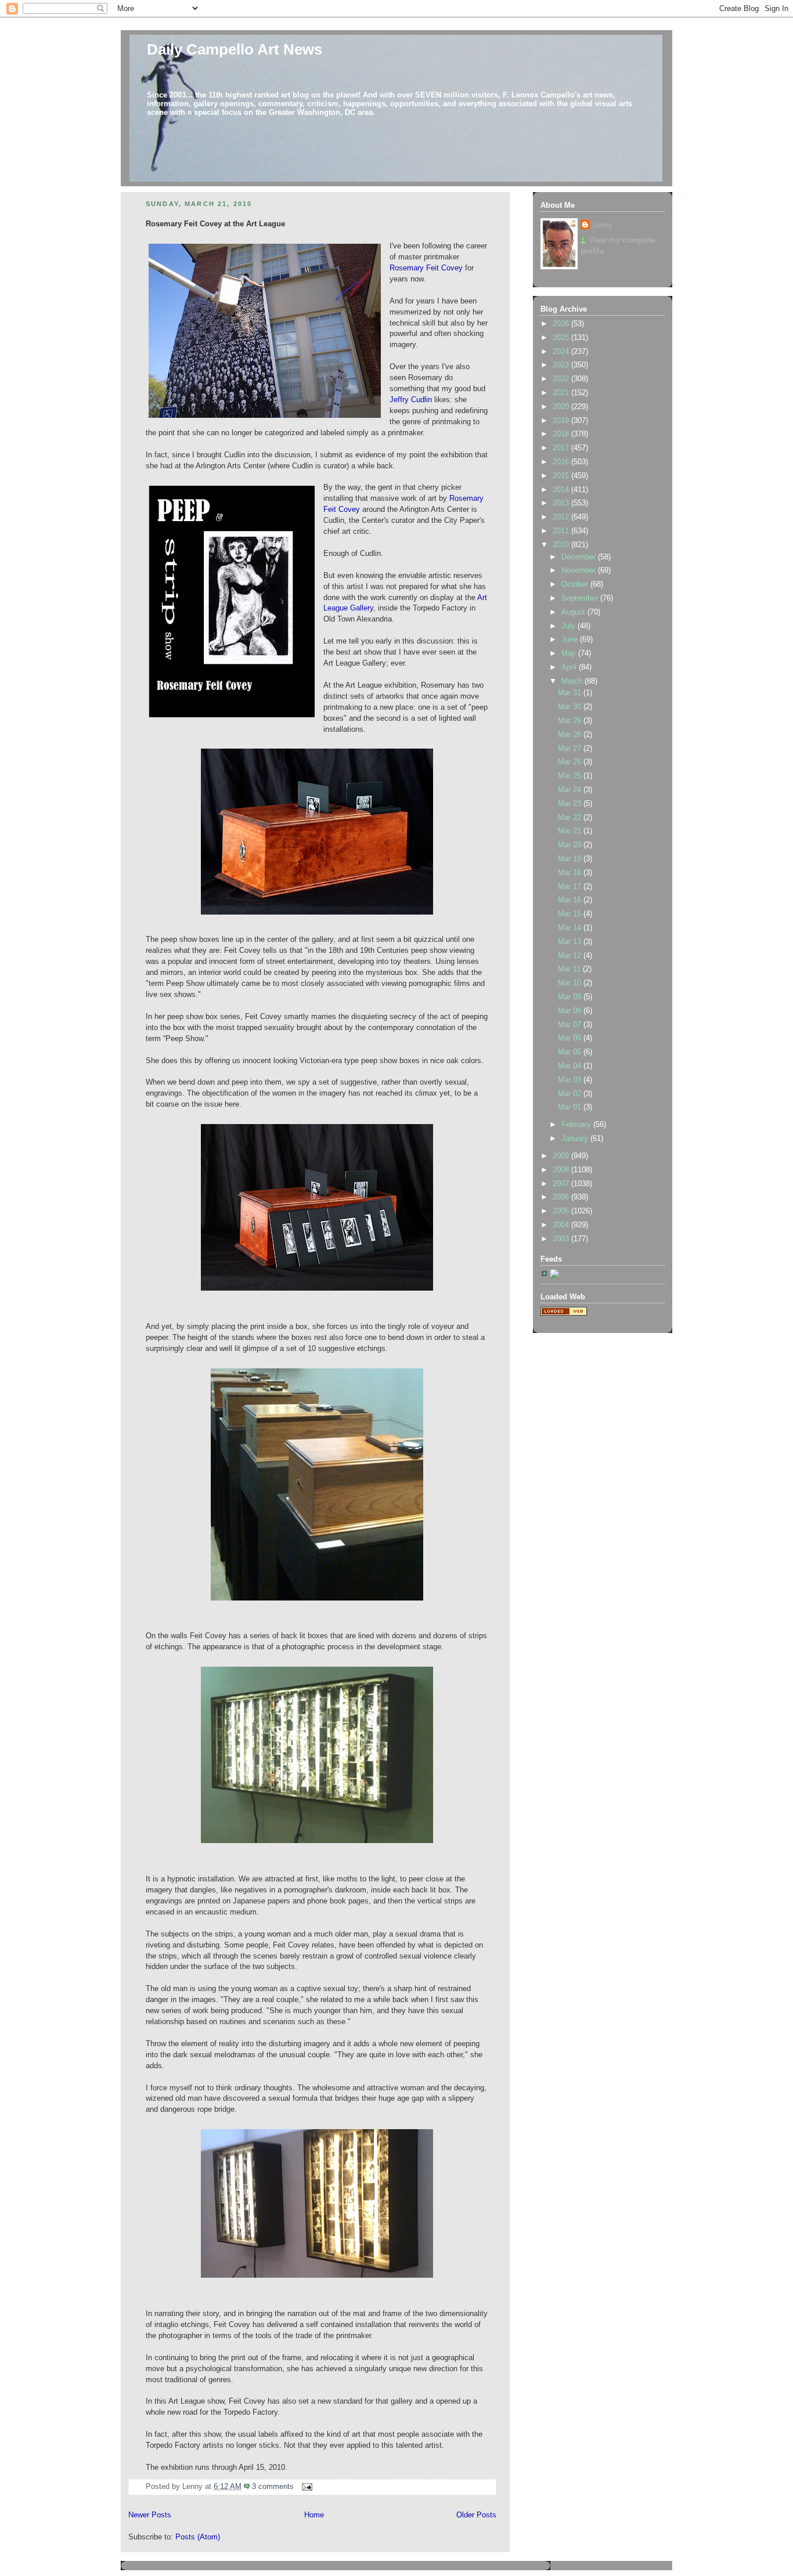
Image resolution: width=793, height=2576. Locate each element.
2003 (562, 1239)
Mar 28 (571, 735)
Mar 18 (571, 873)
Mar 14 (571, 928)
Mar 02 (571, 1094)
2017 (562, 448)
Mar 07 (571, 1025)
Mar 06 (571, 1038)
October (576, 584)
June (571, 640)
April (570, 667)
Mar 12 (571, 956)
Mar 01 (571, 1107)
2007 (562, 1184)
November (580, 570)
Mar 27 (571, 749)
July (569, 626)
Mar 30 (571, 707)
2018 (562, 434)
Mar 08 (571, 1011)
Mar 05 (571, 1052)
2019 (562, 421)
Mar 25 (571, 776)
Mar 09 (571, 997)
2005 (562, 1211)
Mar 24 (571, 790)
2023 (562, 365)
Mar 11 (570, 969)
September (581, 598)
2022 (562, 379)
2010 (562, 545)
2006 (562, 1197)
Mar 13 (571, 942)
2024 (562, 352)
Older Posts (476, 2515)
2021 (562, 393)
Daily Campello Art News (235, 49)
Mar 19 (571, 859)
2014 (562, 490)
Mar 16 (571, 900)
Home (314, 2515)
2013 (562, 503)
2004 (562, 1225)
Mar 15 (571, 914)
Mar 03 (571, 1080)
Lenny (602, 225)
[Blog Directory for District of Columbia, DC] (564, 1313)
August (574, 612)
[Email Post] (305, 2487)
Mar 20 (571, 845)
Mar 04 (571, 1066)
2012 (562, 517)
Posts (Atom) (198, 2537)
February (577, 1125)
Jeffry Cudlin (411, 400)
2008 (562, 1170)
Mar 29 (571, 721)
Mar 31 (571, 693)
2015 (562, 476)
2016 (562, 462)
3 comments (273, 2487)
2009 (562, 1156)
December (580, 557)
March (573, 681)
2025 (562, 338)
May (570, 653)
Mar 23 (571, 804)
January (576, 1139)
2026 (562, 324)
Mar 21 (571, 831)
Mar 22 (571, 818)
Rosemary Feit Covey (426, 268)
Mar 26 (571, 762)
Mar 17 (571, 887)
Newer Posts (150, 2515)
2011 (562, 531)
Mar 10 (571, 983)
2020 (562, 407)
